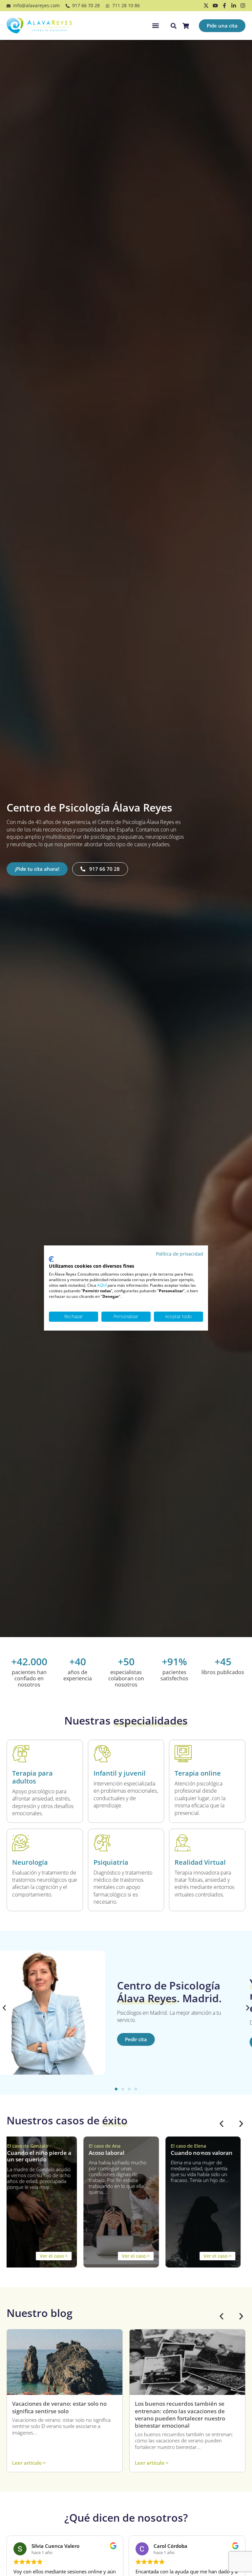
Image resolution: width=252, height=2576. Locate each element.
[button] (155, 26)
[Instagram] (243, 6)
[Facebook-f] (224, 6)
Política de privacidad (179, 1254)
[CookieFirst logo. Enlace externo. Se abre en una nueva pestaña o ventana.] (51, 1259)
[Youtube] (215, 6)
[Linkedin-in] (234, 6)
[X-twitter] (206, 6)
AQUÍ (102, 1285)
